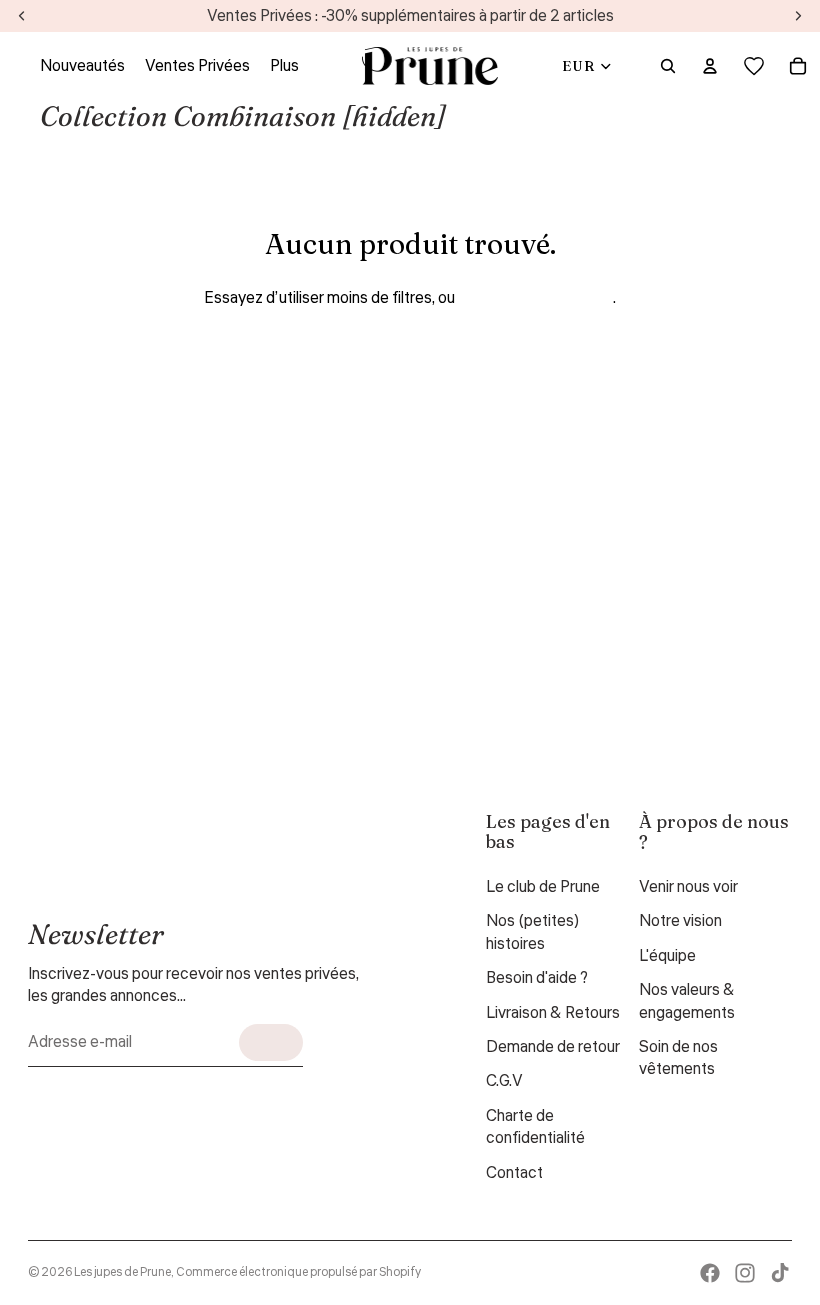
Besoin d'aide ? (537, 978)
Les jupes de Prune (122, 1272)
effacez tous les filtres (535, 298)
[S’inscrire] (271, 1042)
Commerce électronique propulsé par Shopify (298, 1272)
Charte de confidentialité (535, 1127)
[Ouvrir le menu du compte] (710, 66)
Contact (514, 1173)
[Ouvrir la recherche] (668, 66)
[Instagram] (745, 1273)
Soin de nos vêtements (678, 1058)
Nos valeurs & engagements (687, 1001)
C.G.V (504, 1081)
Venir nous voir (688, 887)
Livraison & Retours (553, 1013)
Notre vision (680, 921)
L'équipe (667, 956)
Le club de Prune (543, 887)
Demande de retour (553, 1047)
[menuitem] (284, 66)
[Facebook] (710, 1273)
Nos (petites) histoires (533, 932)
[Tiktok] (780, 1273)
